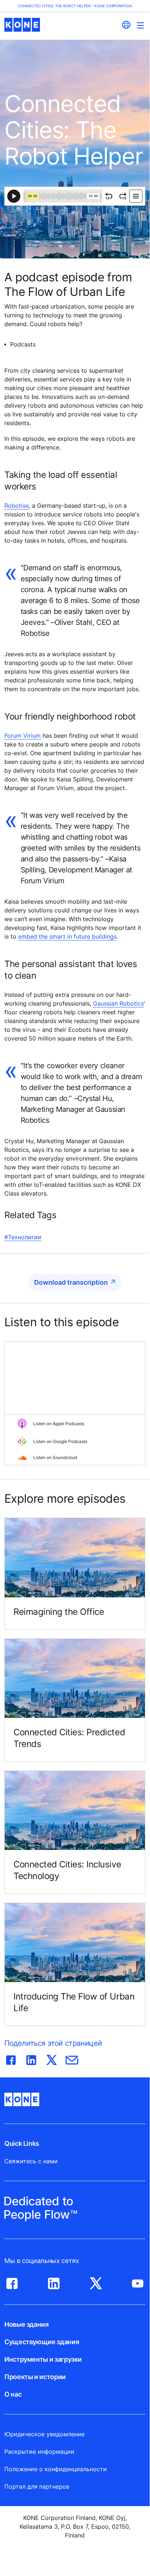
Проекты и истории (35, 2377)
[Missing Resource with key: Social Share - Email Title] (72, 2058)
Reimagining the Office (59, 1612)
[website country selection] (126, 25)
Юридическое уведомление (44, 2434)
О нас (13, 2394)
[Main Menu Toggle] (140, 25)
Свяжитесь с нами (31, 2161)
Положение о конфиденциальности (56, 2469)
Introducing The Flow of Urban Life (74, 2002)
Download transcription (71, 1282)
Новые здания (27, 2324)
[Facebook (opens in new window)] (12, 2282)
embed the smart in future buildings (67, 936)
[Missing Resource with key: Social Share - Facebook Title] (11, 2058)
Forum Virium (23, 736)
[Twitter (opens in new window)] (96, 2282)
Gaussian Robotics (118, 1003)
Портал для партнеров (37, 2486)
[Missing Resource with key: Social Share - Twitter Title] (52, 2058)
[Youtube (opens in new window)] (138, 2282)
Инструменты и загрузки (43, 2359)
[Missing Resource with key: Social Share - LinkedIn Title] (31, 2058)
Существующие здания (42, 2342)
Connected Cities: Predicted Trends (69, 1738)
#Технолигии (23, 1237)
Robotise (17, 506)
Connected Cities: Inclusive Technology (67, 1870)
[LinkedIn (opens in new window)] (54, 2282)
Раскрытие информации (39, 2452)
